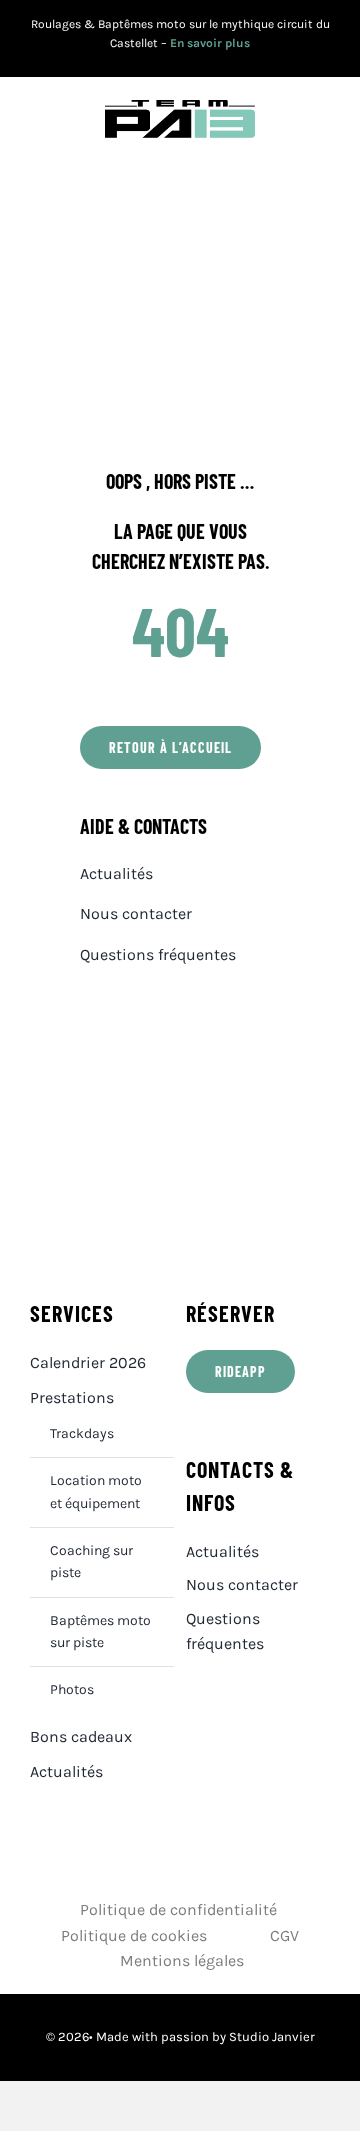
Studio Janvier (272, 2036)
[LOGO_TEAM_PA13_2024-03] (180, 107)
